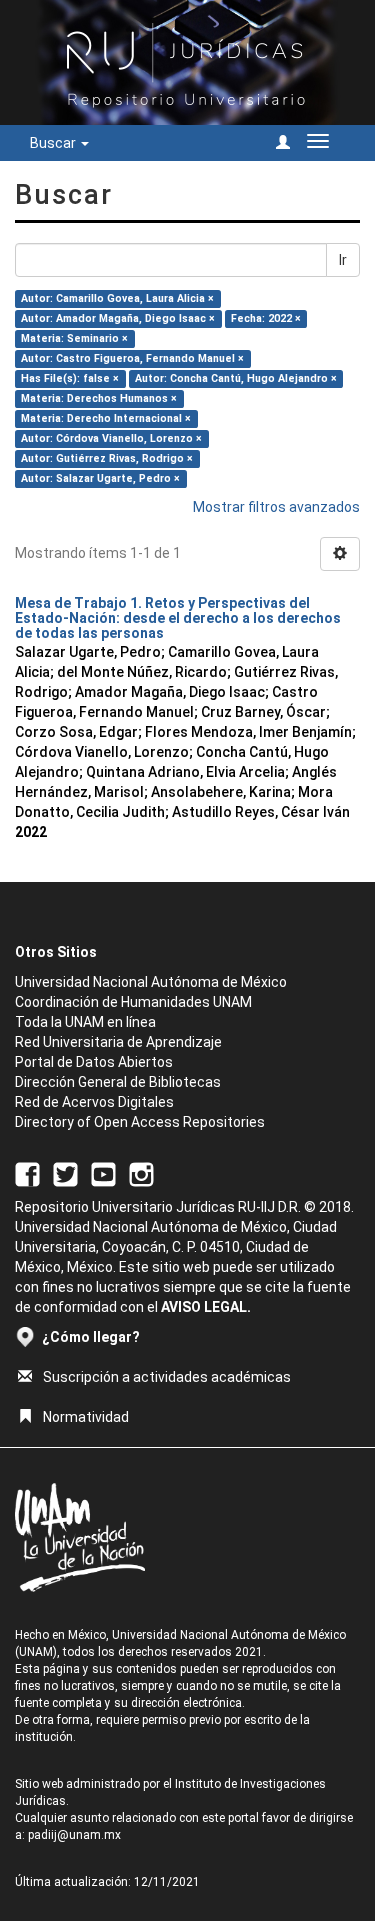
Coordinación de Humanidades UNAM (133, 1002)
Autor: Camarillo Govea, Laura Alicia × (117, 298)
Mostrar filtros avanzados (276, 507)
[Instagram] (141, 1173)
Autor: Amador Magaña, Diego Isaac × (118, 318)
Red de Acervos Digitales (94, 1102)
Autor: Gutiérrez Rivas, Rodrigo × (107, 458)
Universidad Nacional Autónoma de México (151, 982)
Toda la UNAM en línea (85, 1022)
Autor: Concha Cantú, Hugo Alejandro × (236, 378)
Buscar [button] (54, 143)
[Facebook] (27, 1173)
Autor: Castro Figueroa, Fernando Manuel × (132, 358)
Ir (343, 260)
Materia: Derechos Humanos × (99, 398)
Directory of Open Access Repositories (140, 1122)
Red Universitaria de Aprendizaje (118, 1042)
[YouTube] (103, 1173)
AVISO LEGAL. (206, 1307)
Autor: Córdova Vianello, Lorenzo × (111, 438)
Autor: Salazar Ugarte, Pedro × (100, 478)
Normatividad (86, 1417)
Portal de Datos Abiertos (94, 1062)
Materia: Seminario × (74, 338)
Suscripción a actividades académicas (167, 1377)
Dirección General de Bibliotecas (118, 1082)
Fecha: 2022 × (266, 318)
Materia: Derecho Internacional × (106, 418)
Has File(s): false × (70, 378)
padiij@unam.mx (74, 1835)
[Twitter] (65, 1173)
